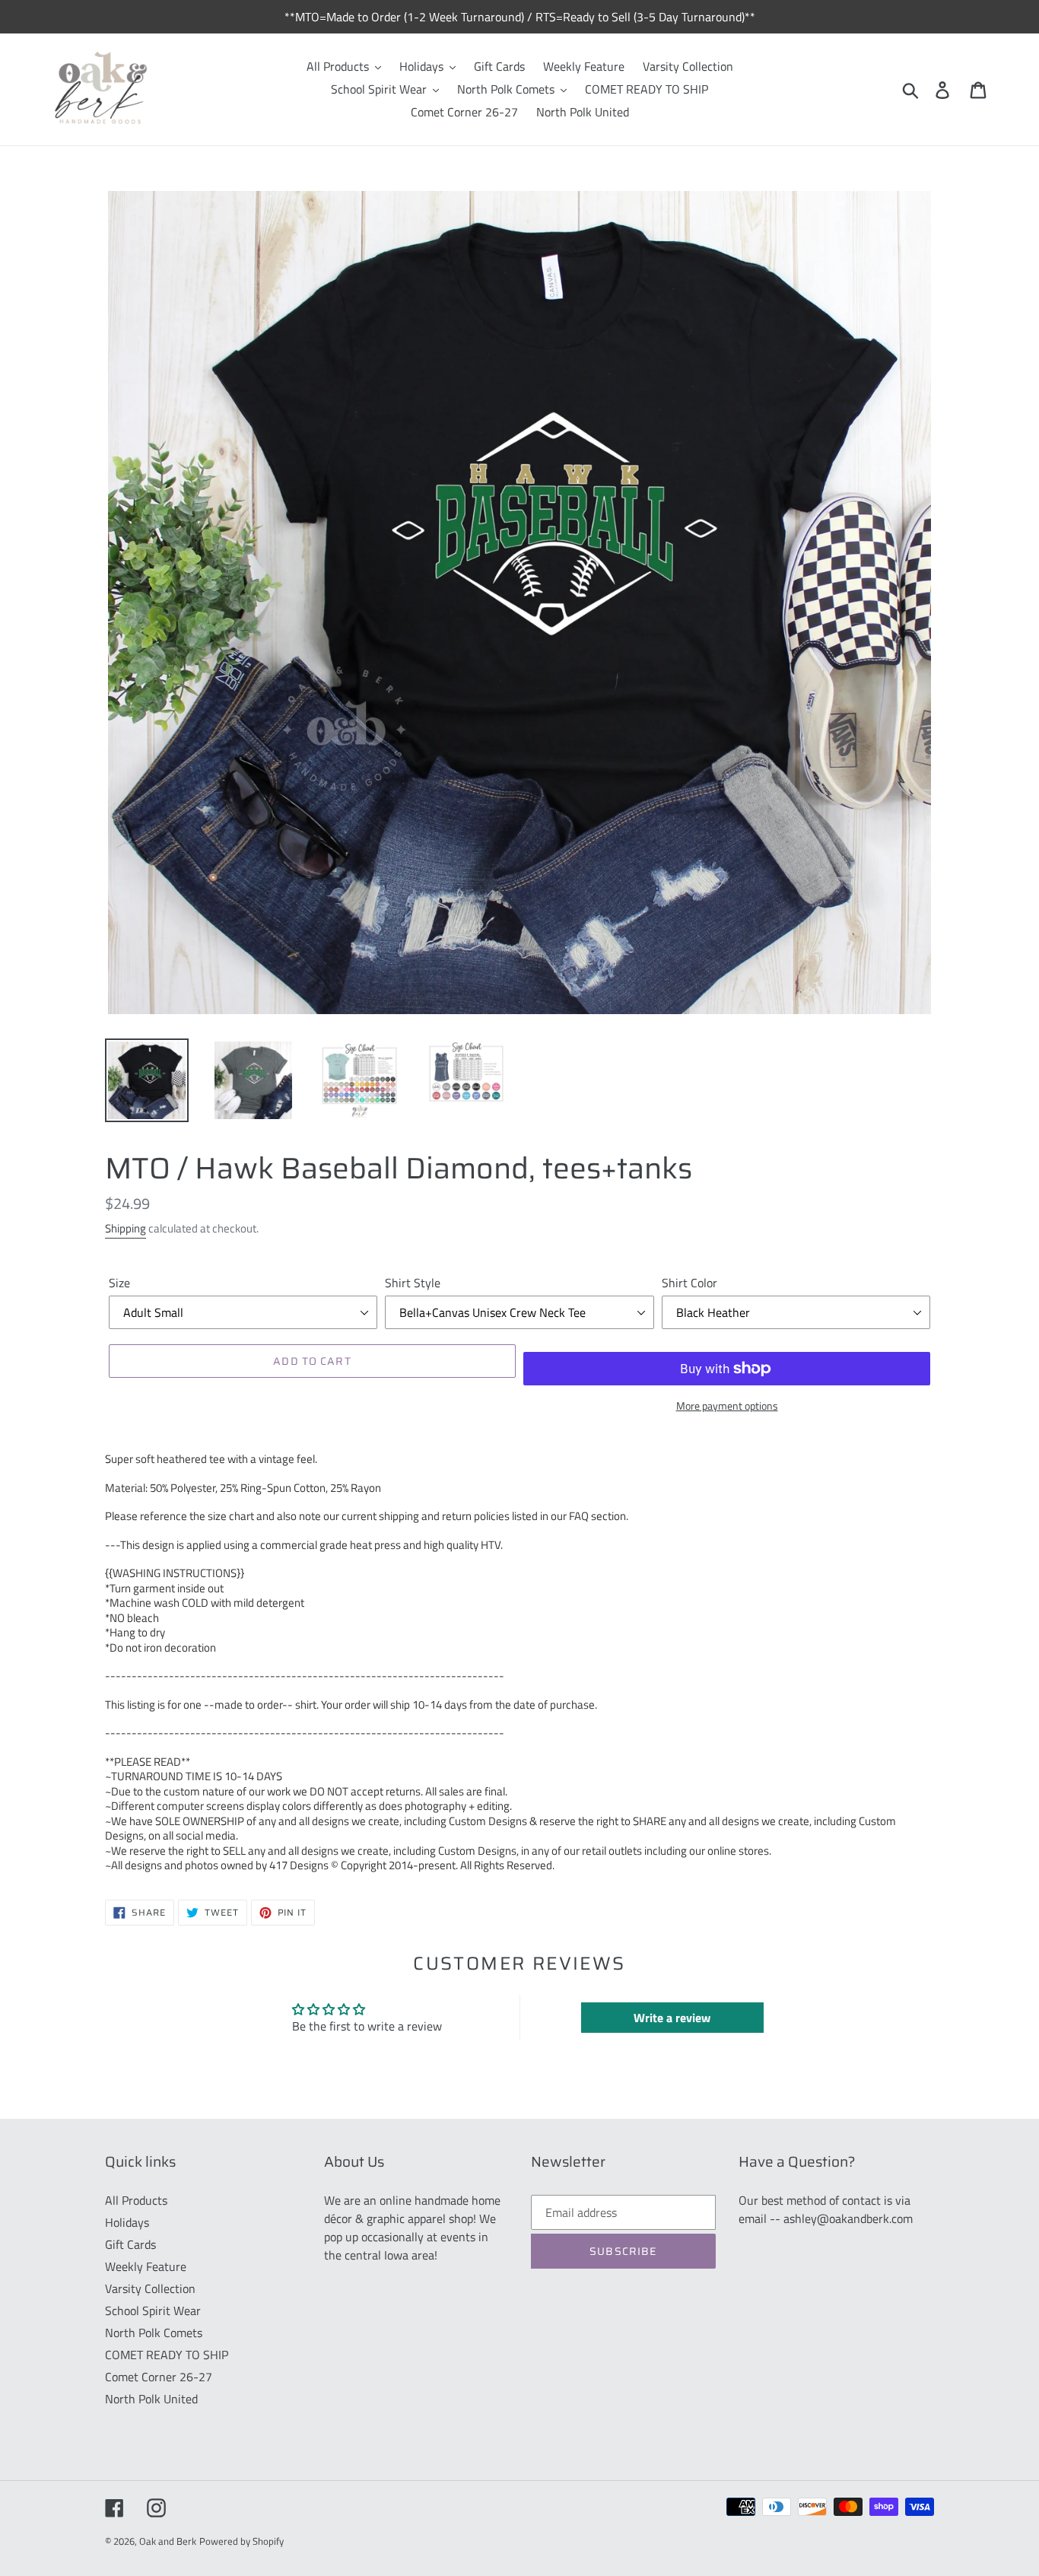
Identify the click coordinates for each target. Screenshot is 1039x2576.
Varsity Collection (150, 2288)
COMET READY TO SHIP (167, 2355)
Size (119, 1283)
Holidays (127, 2222)
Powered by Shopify (241, 2541)
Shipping (126, 1228)
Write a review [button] (672, 2018)
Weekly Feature (146, 2266)
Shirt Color (689, 1283)
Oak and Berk (168, 2541)
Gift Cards (130, 2244)
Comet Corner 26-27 (159, 2377)
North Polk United (151, 2399)
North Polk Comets (154, 2333)
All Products (136, 2200)
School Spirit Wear (153, 2310)
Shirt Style (413, 1283)
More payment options (727, 1406)
